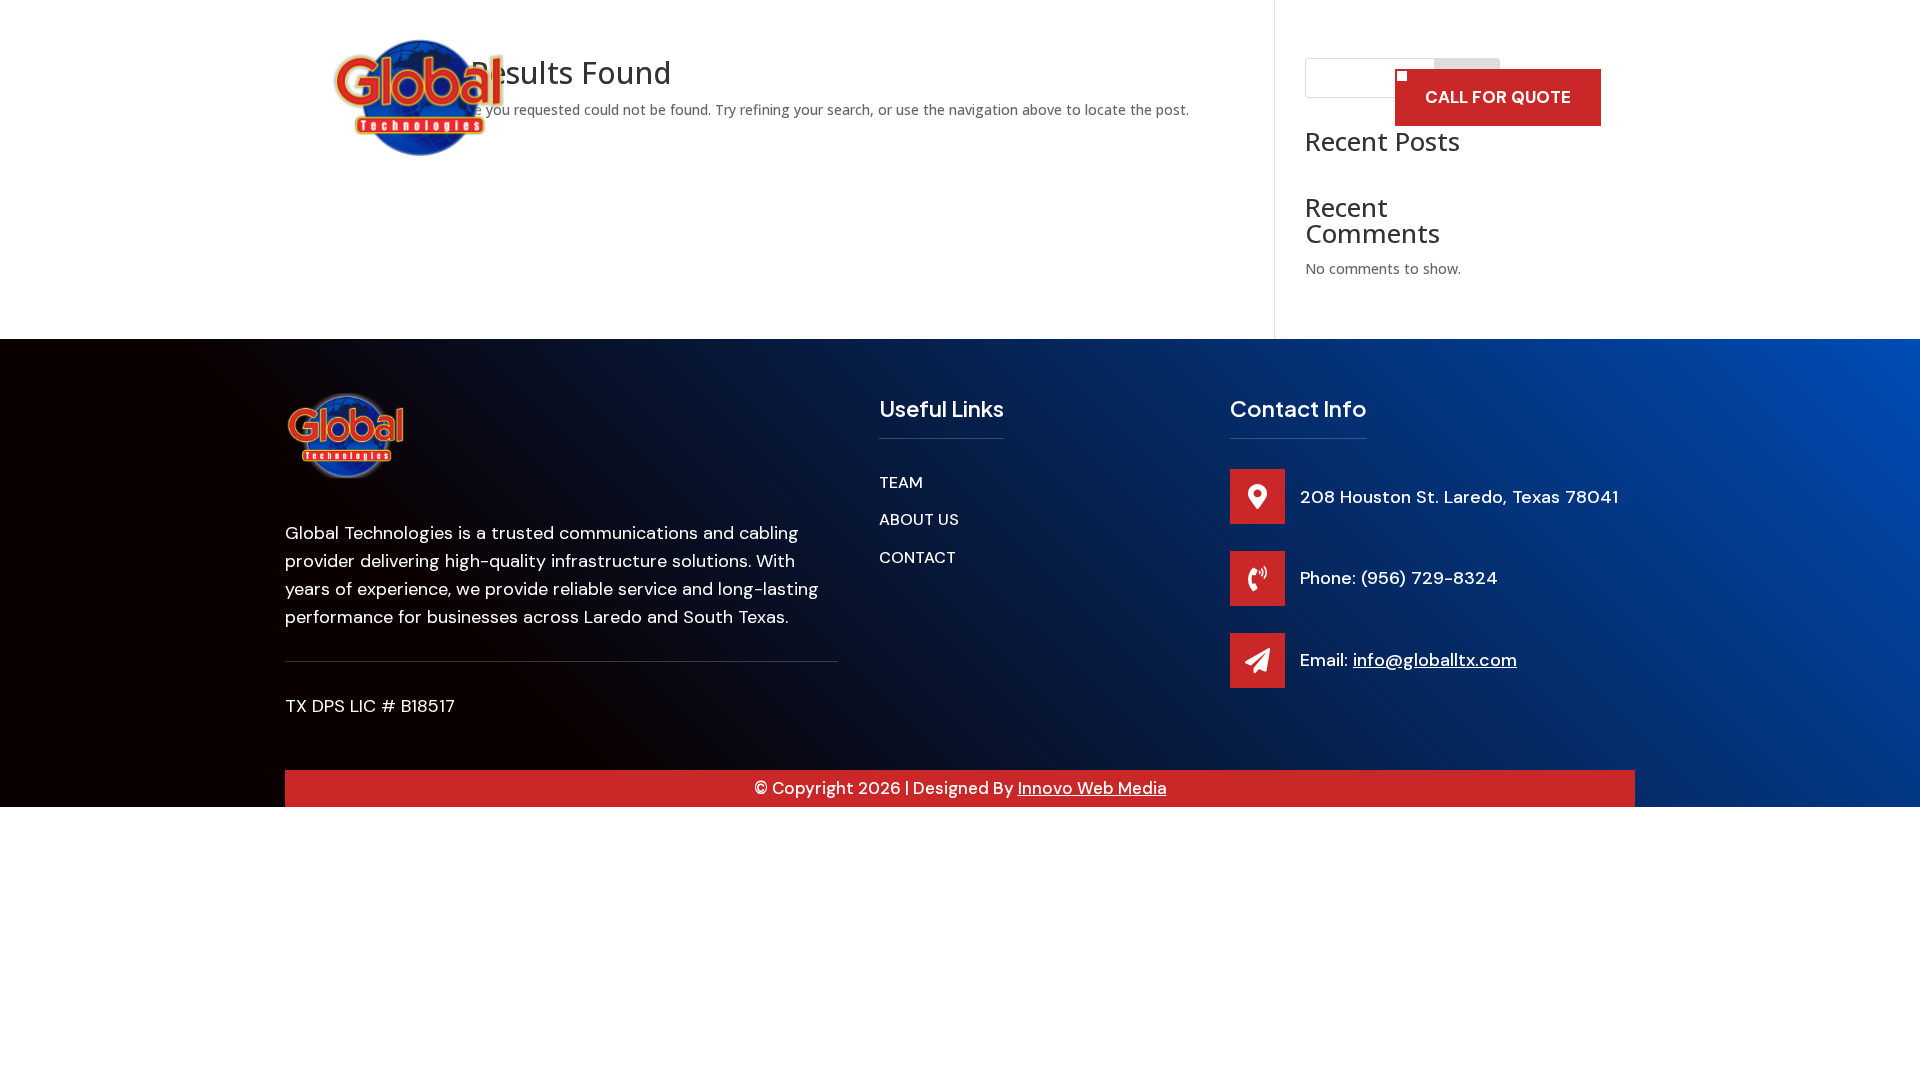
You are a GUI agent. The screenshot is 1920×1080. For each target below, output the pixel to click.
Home (693, 97)
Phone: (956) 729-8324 (1399, 578)
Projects (973, 97)
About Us (1075, 97)
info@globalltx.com (1435, 660)
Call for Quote (1498, 97)
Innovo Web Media (1092, 788)
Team (887, 97)
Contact (1175, 97)
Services (781, 98)
